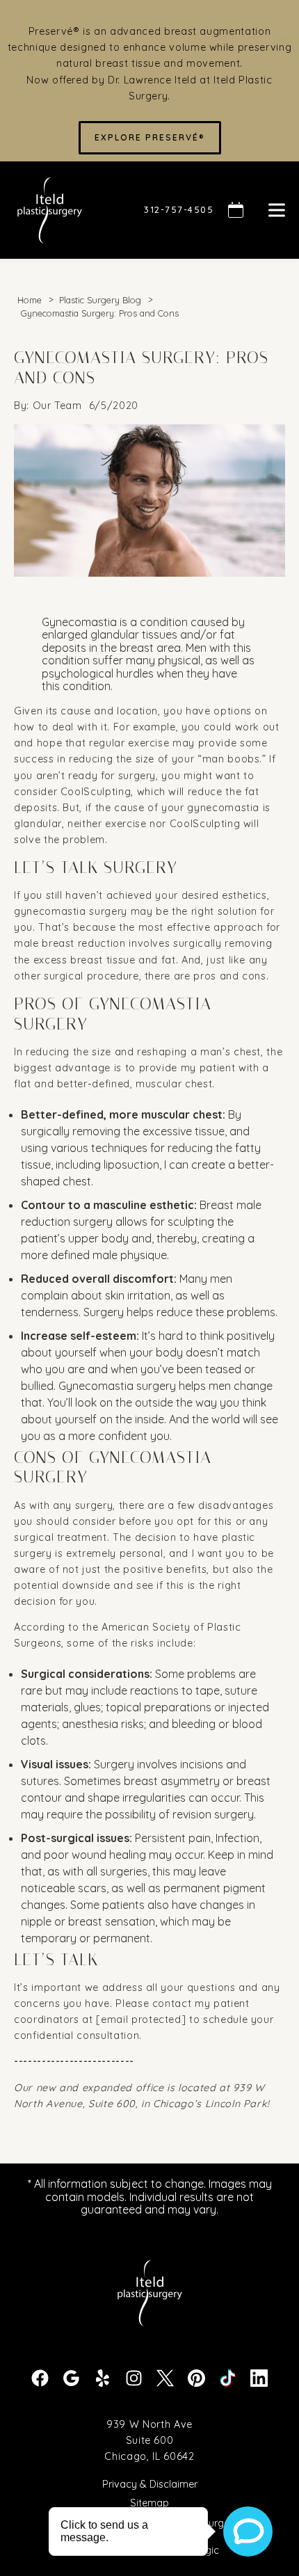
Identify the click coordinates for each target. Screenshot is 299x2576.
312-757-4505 (179, 209)
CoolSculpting (96, 792)
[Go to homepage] (62, 210)
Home (30, 300)
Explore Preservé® (150, 137)
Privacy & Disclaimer (150, 2485)
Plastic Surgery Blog (100, 300)
